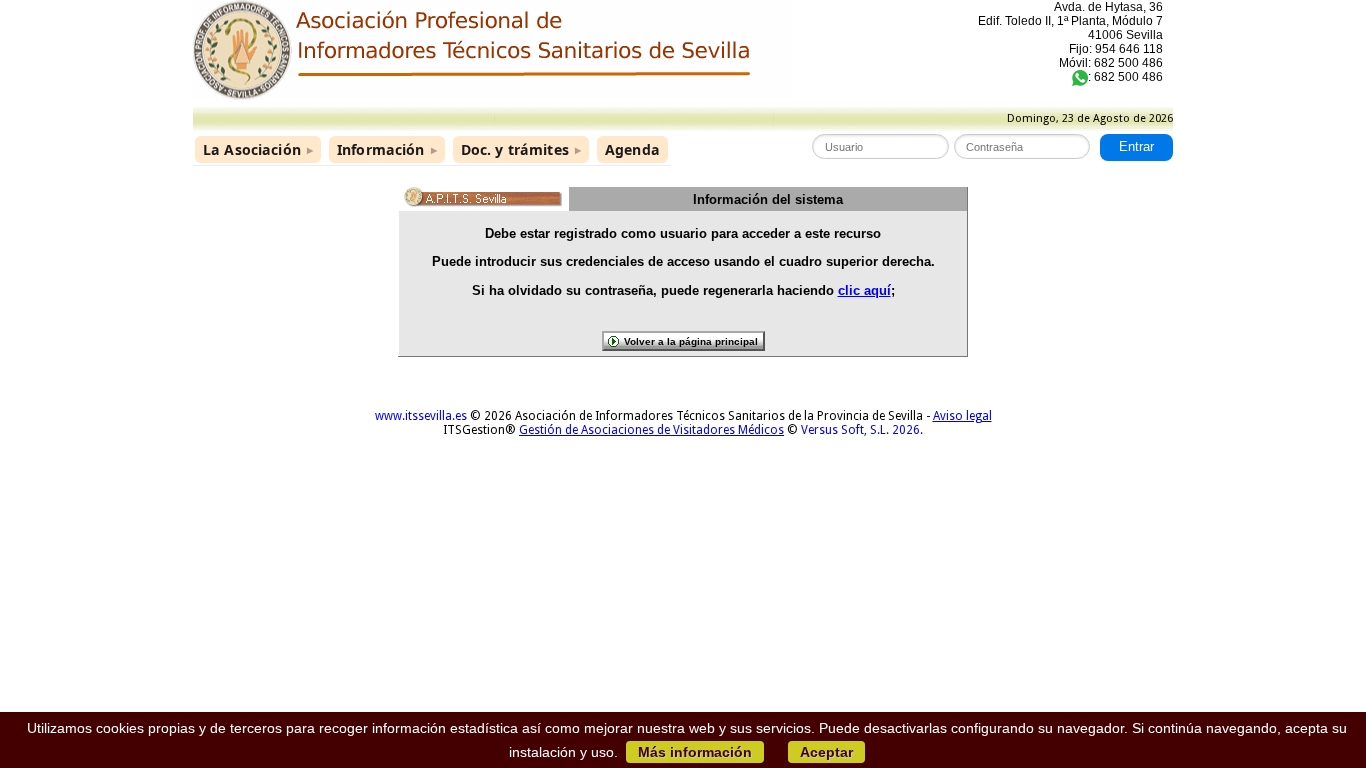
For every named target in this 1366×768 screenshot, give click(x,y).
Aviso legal (962, 416)
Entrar (1136, 147)
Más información (695, 752)
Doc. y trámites (521, 149)
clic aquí (864, 290)
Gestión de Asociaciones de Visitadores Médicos (651, 430)
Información (387, 149)
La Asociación (258, 149)
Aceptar (826, 752)
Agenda (632, 149)
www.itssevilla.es (421, 416)
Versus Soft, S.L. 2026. (862, 430)
